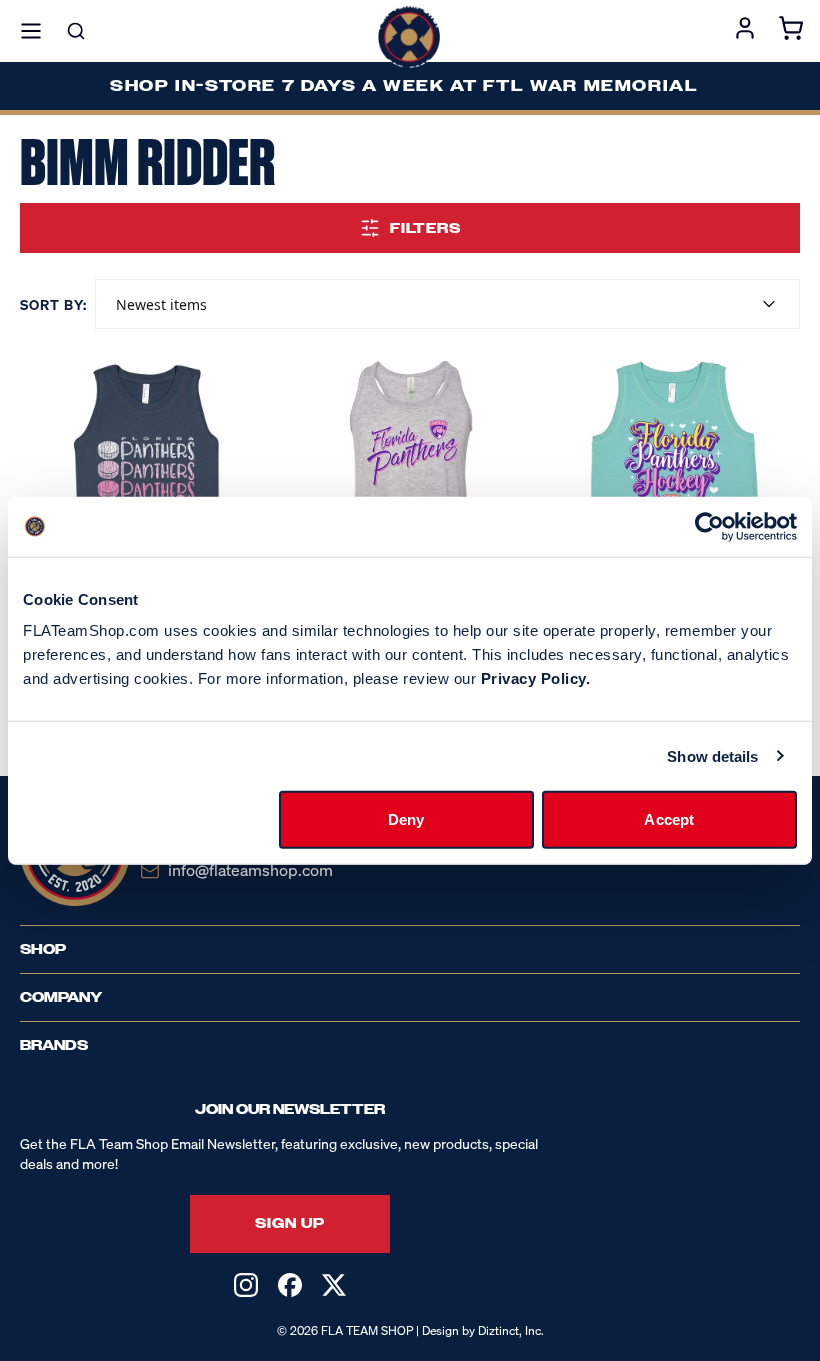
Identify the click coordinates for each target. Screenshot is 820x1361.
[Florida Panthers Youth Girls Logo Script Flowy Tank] (410, 484)
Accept (669, 819)
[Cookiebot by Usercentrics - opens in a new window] (709, 526)
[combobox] (447, 304)
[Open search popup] (76, 31)
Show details (712, 755)
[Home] (409, 37)
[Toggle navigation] (31, 31)
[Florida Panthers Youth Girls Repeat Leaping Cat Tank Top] (143, 484)
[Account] (745, 31)
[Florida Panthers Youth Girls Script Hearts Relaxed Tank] (676, 484)
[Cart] (791, 31)
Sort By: (53, 304)
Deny (406, 819)
